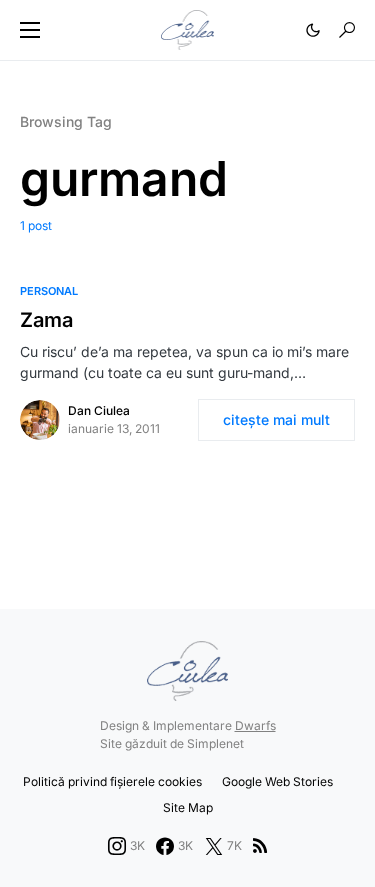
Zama (46, 320)
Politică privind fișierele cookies (112, 781)
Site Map (188, 807)
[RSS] (260, 846)
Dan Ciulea (99, 410)
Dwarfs (255, 725)
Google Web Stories (277, 781)
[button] (30, 30)
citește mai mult (276, 419)
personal (49, 291)
